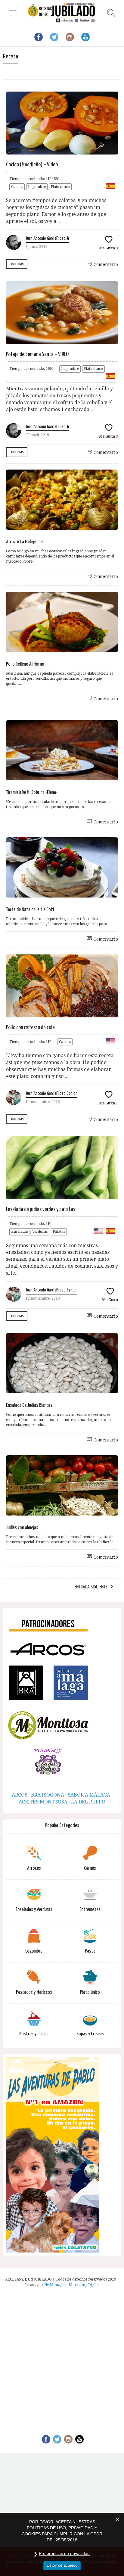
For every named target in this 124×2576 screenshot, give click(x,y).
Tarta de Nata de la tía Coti (30, 910)
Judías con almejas (22, 1528)
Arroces (34, 1868)
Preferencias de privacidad (64, 2553)
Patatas (59, 1232)
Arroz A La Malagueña (25, 542)
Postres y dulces (34, 2034)
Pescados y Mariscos (34, 1992)
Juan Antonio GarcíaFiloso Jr (47, 238)
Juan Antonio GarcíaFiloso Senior (51, 1093)
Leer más (17, 264)
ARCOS (20, 1795)
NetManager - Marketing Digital (72, 2285)
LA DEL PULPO (88, 1802)
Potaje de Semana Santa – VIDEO (37, 354)
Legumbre (37, 187)
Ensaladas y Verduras (29, 1232)
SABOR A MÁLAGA (89, 1795)
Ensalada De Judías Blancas (29, 1405)
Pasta (90, 1951)
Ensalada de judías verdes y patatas (41, 1209)
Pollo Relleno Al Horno (25, 664)
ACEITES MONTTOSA (43, 1802)
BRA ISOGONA (48, 1795)
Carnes (17, 187)
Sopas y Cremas (90, 2034)
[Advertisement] (62, 2357)
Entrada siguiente (91, 1587)
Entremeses (90, 1910)
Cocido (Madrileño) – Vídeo (32, 165)
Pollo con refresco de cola (30, 1027)
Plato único (60, 187)
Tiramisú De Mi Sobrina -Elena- (32, 793)
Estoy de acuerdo (62, 2565)
